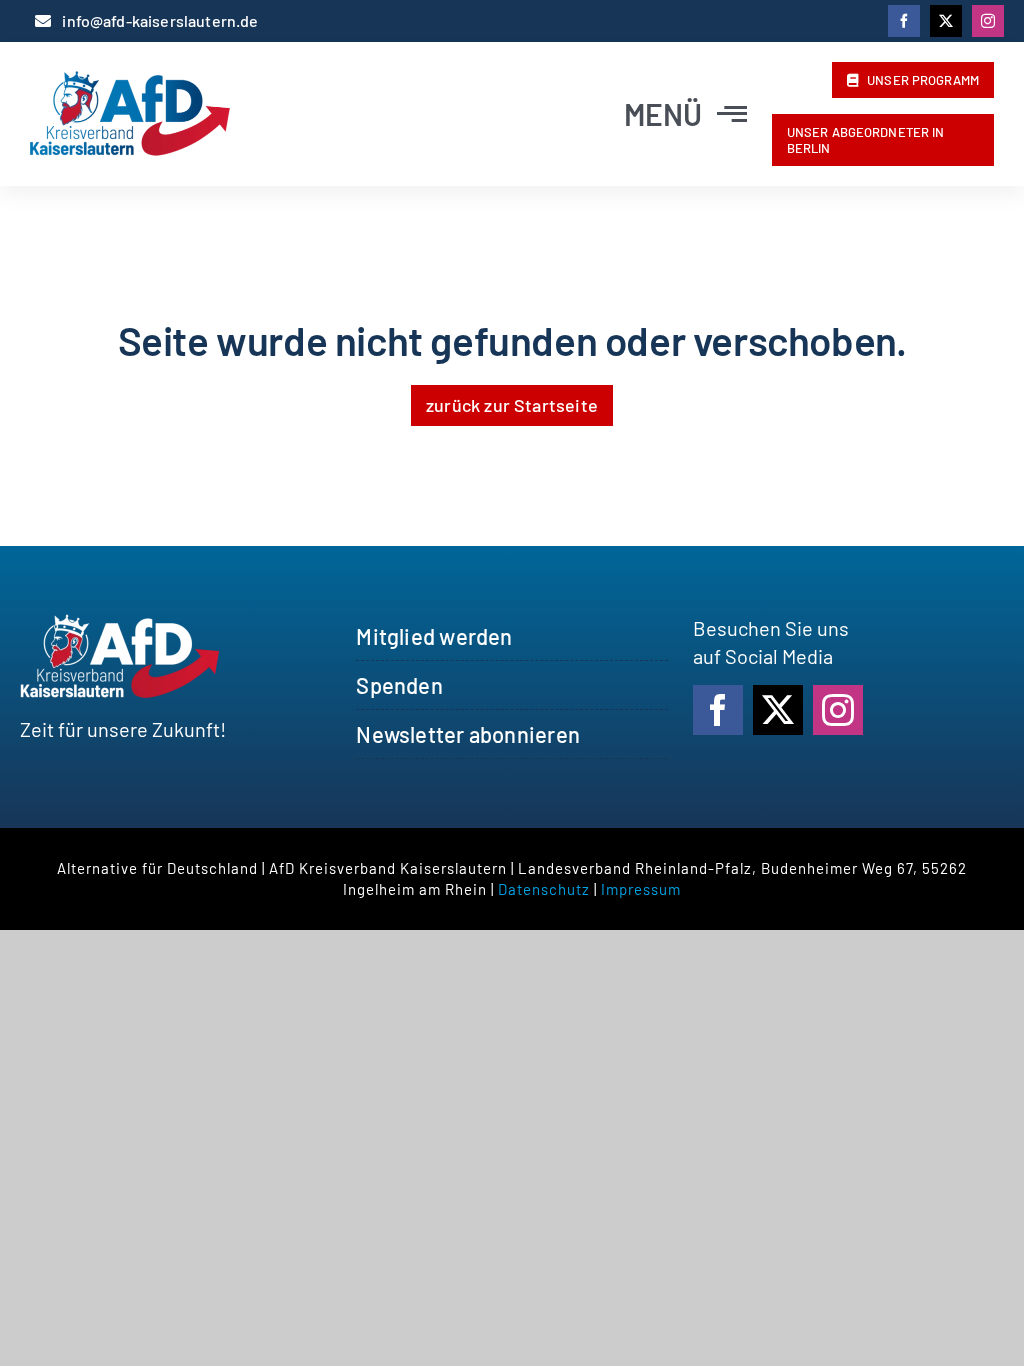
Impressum (641, 889)
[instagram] (988, 21)
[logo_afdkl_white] (120, 624)
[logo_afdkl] (130, 81)
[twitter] (946, 21)
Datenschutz (544, 889)
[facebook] (904, 21)
